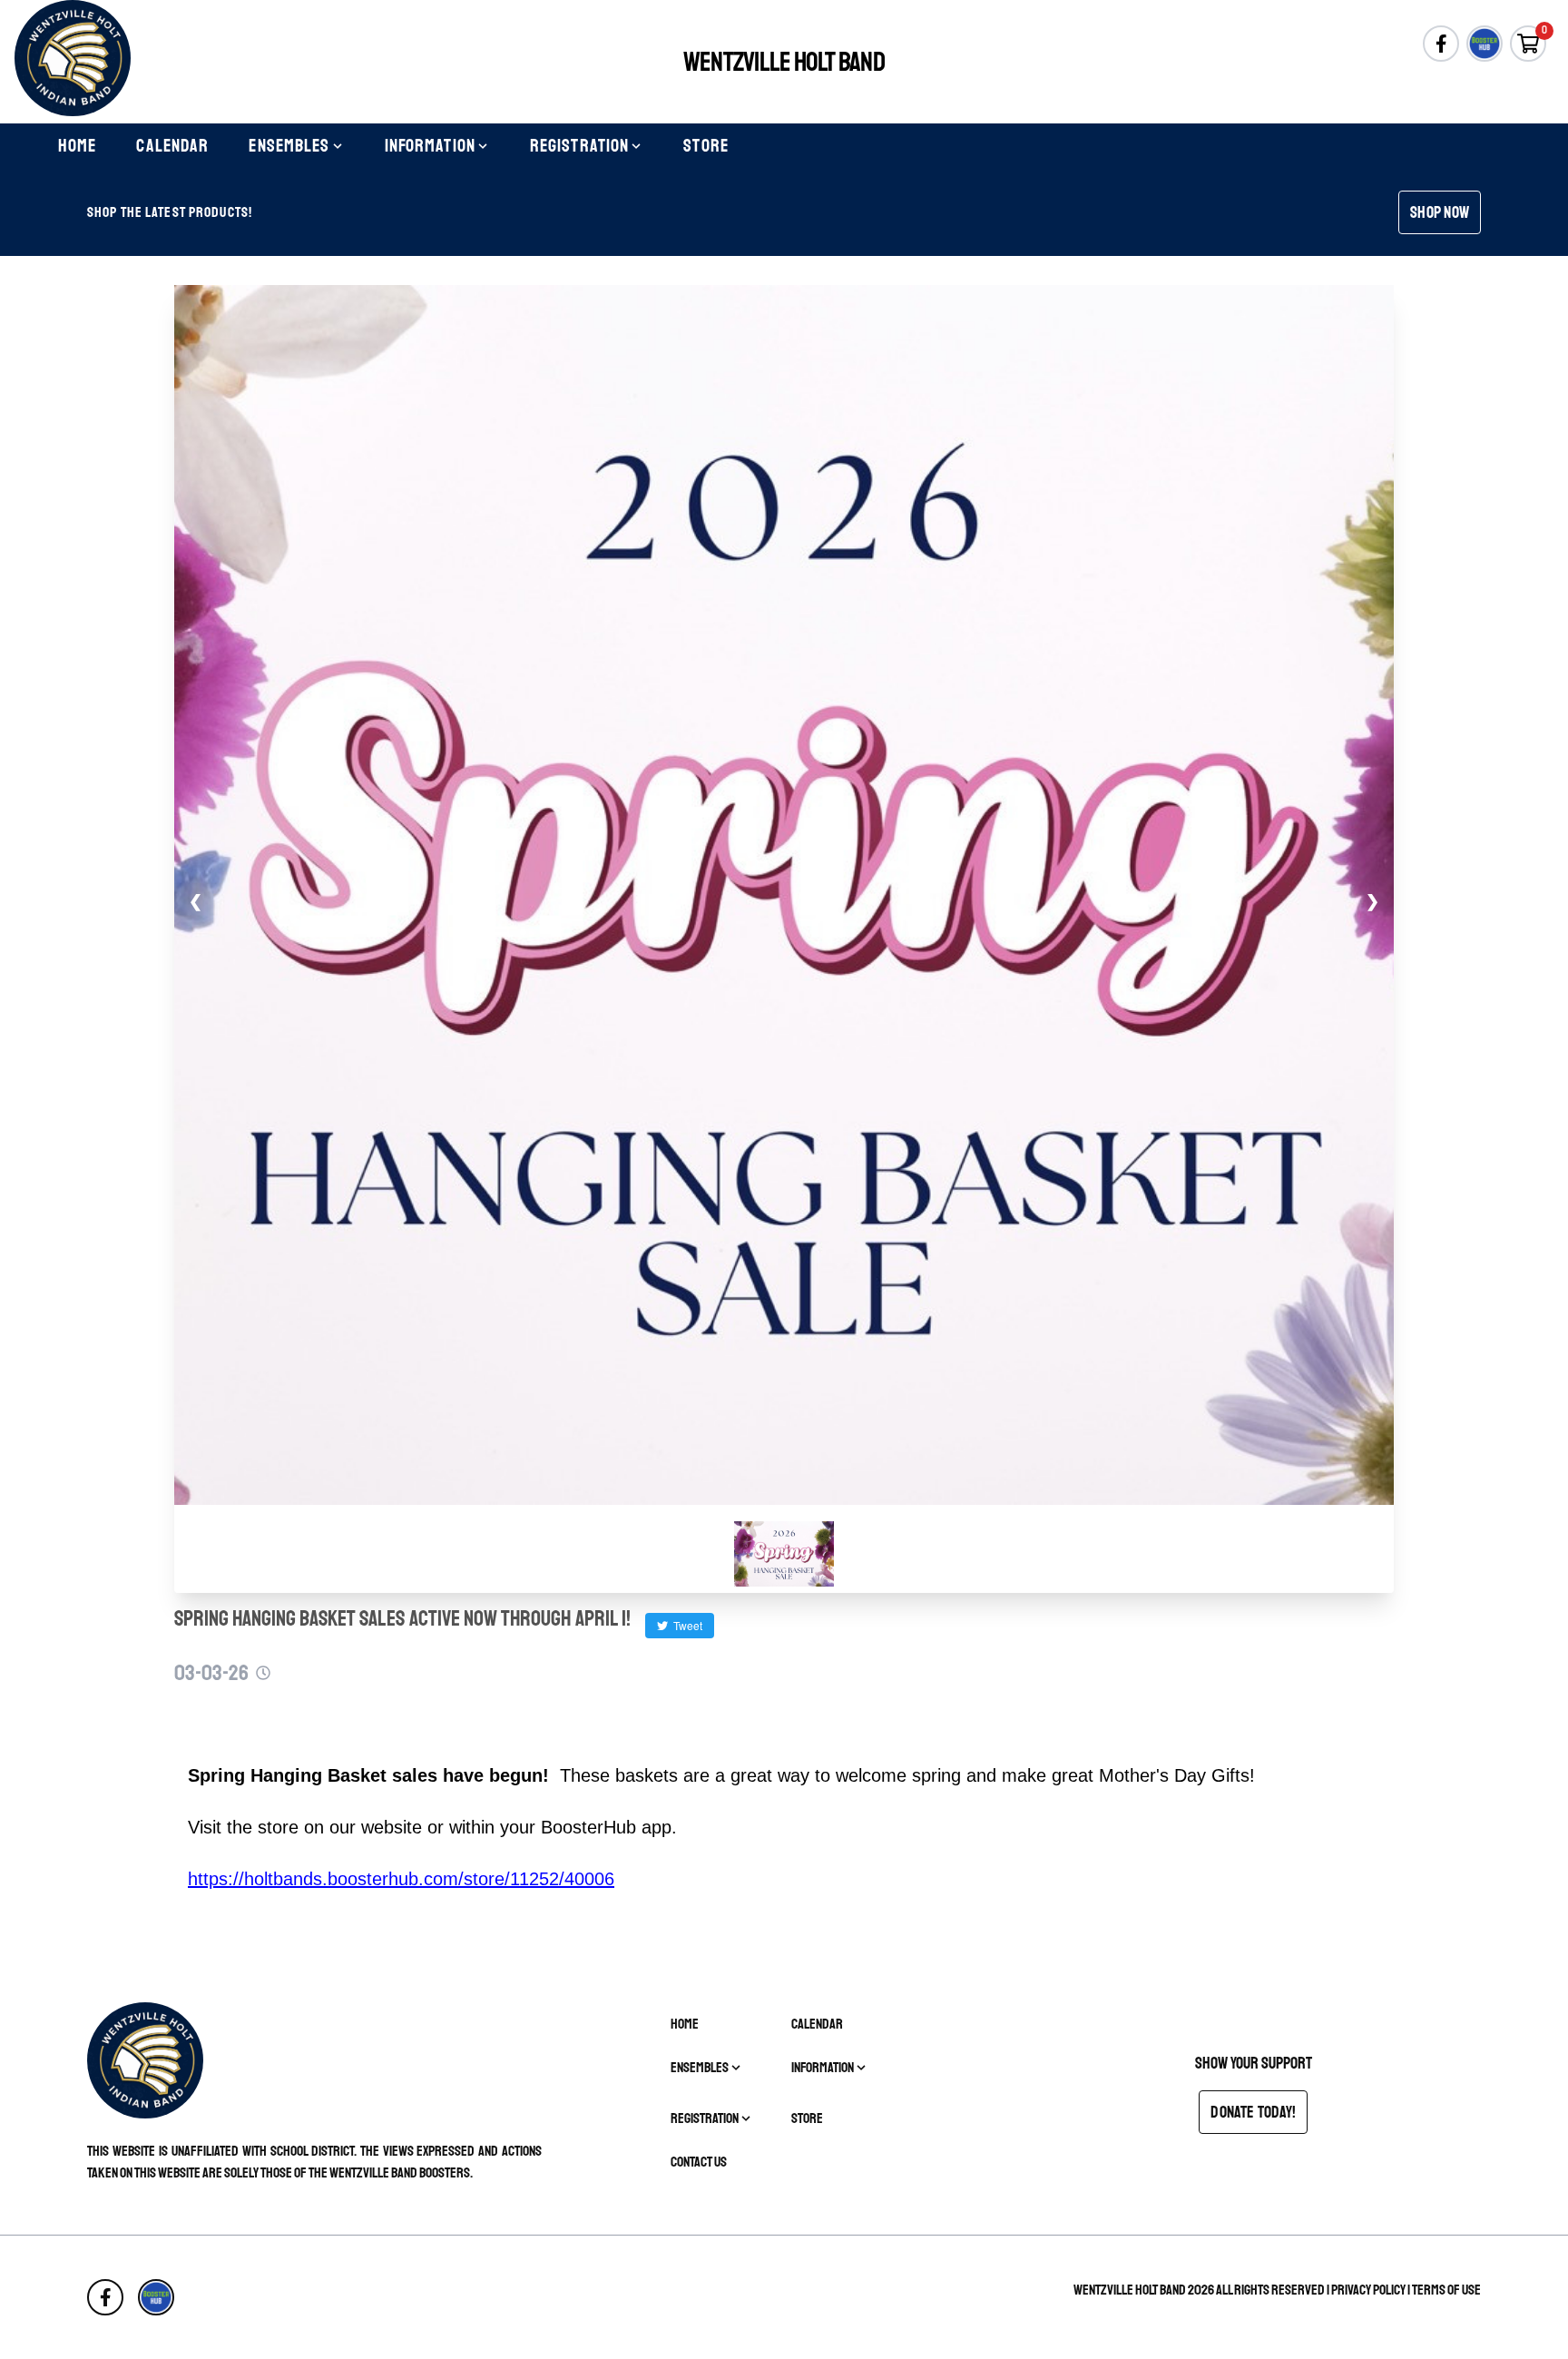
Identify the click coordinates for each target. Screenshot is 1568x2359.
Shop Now (1440, 212)
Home (77, 146)
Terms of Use (1446, 2290)
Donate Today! (1253, 2112)
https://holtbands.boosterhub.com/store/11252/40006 (401, 1879)
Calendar (172, 146)
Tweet (685, 1625)
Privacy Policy (1368, 2290)
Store (706, 146)
